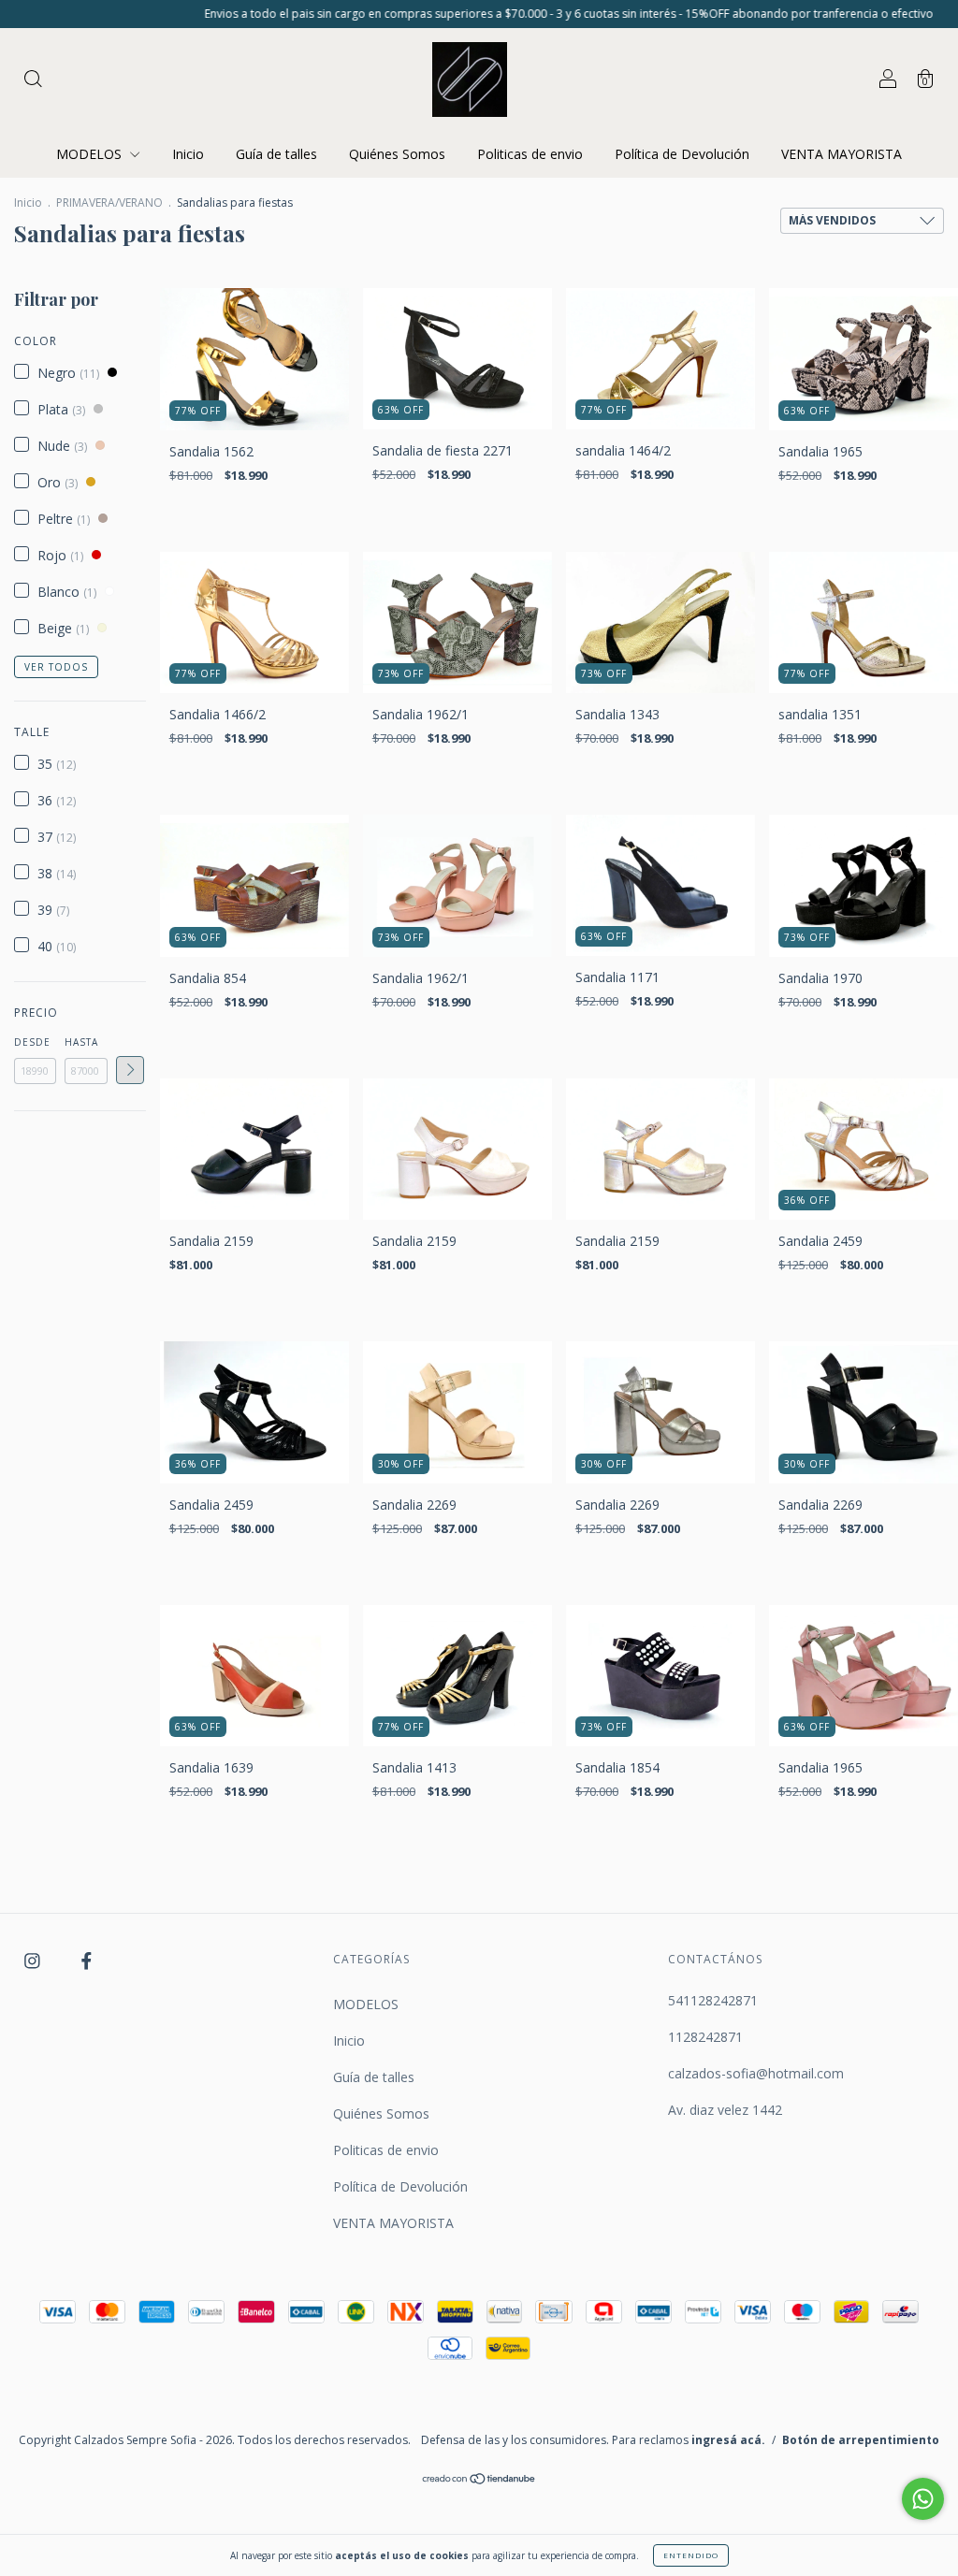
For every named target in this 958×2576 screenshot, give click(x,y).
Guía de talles (276, 154)
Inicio (188, 154)
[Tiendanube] (479, 2479)
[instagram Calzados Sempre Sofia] (34, 1960)
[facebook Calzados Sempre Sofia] (87, 1960)
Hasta (81, 1042)
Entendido (691, 2555)
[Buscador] (33, 81)
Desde (32, 1042)
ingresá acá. (728, 2440)
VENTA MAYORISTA (842, 154)
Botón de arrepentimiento (861, 2440)
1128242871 (705, 2037)
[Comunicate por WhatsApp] (923, 2499)
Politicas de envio (530, 154)
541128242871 (713, 2000)
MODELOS (91, 154)
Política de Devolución (682, 154)
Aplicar (130, 1070)
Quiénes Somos (397, 154)
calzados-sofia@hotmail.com (756, 2073)
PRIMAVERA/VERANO (109, 203)
